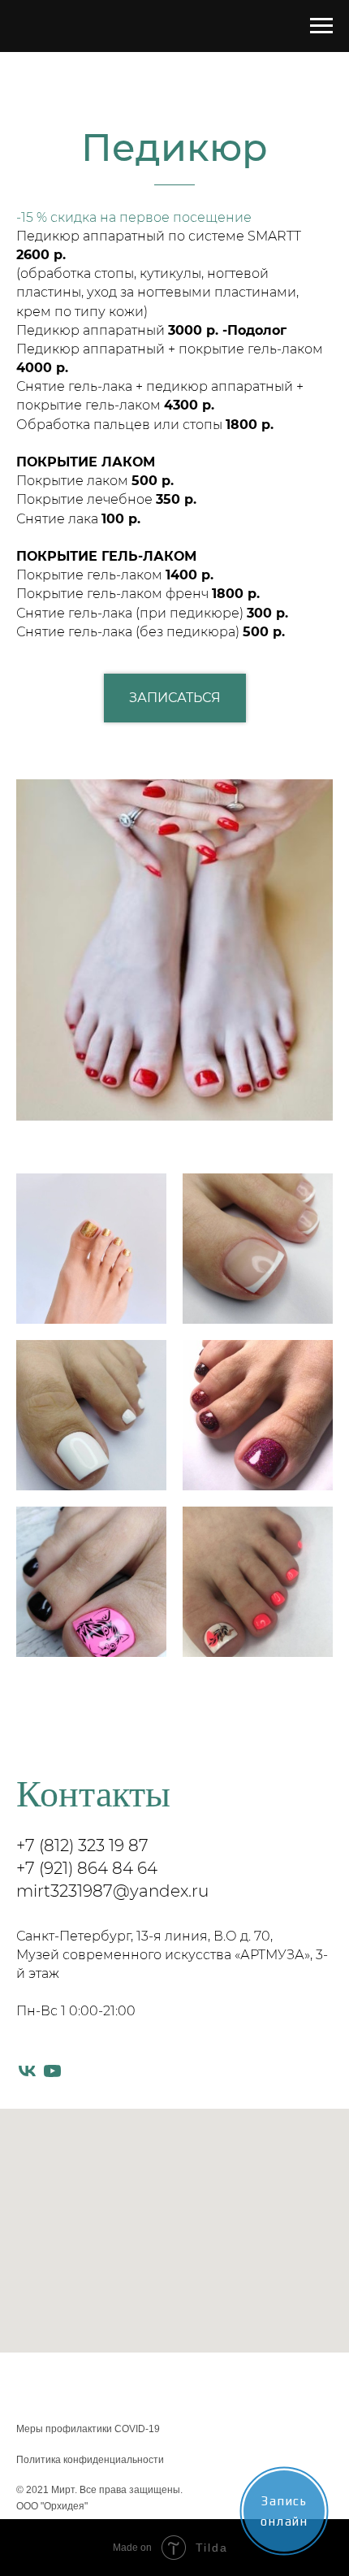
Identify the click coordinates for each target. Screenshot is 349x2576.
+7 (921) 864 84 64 (87, 1868)
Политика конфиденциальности (90, 2460)
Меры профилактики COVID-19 (88, 2429)
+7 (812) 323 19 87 (82, 1845)
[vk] (27, 2071)
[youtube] (52, 2071)
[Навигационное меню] (321, 26)
